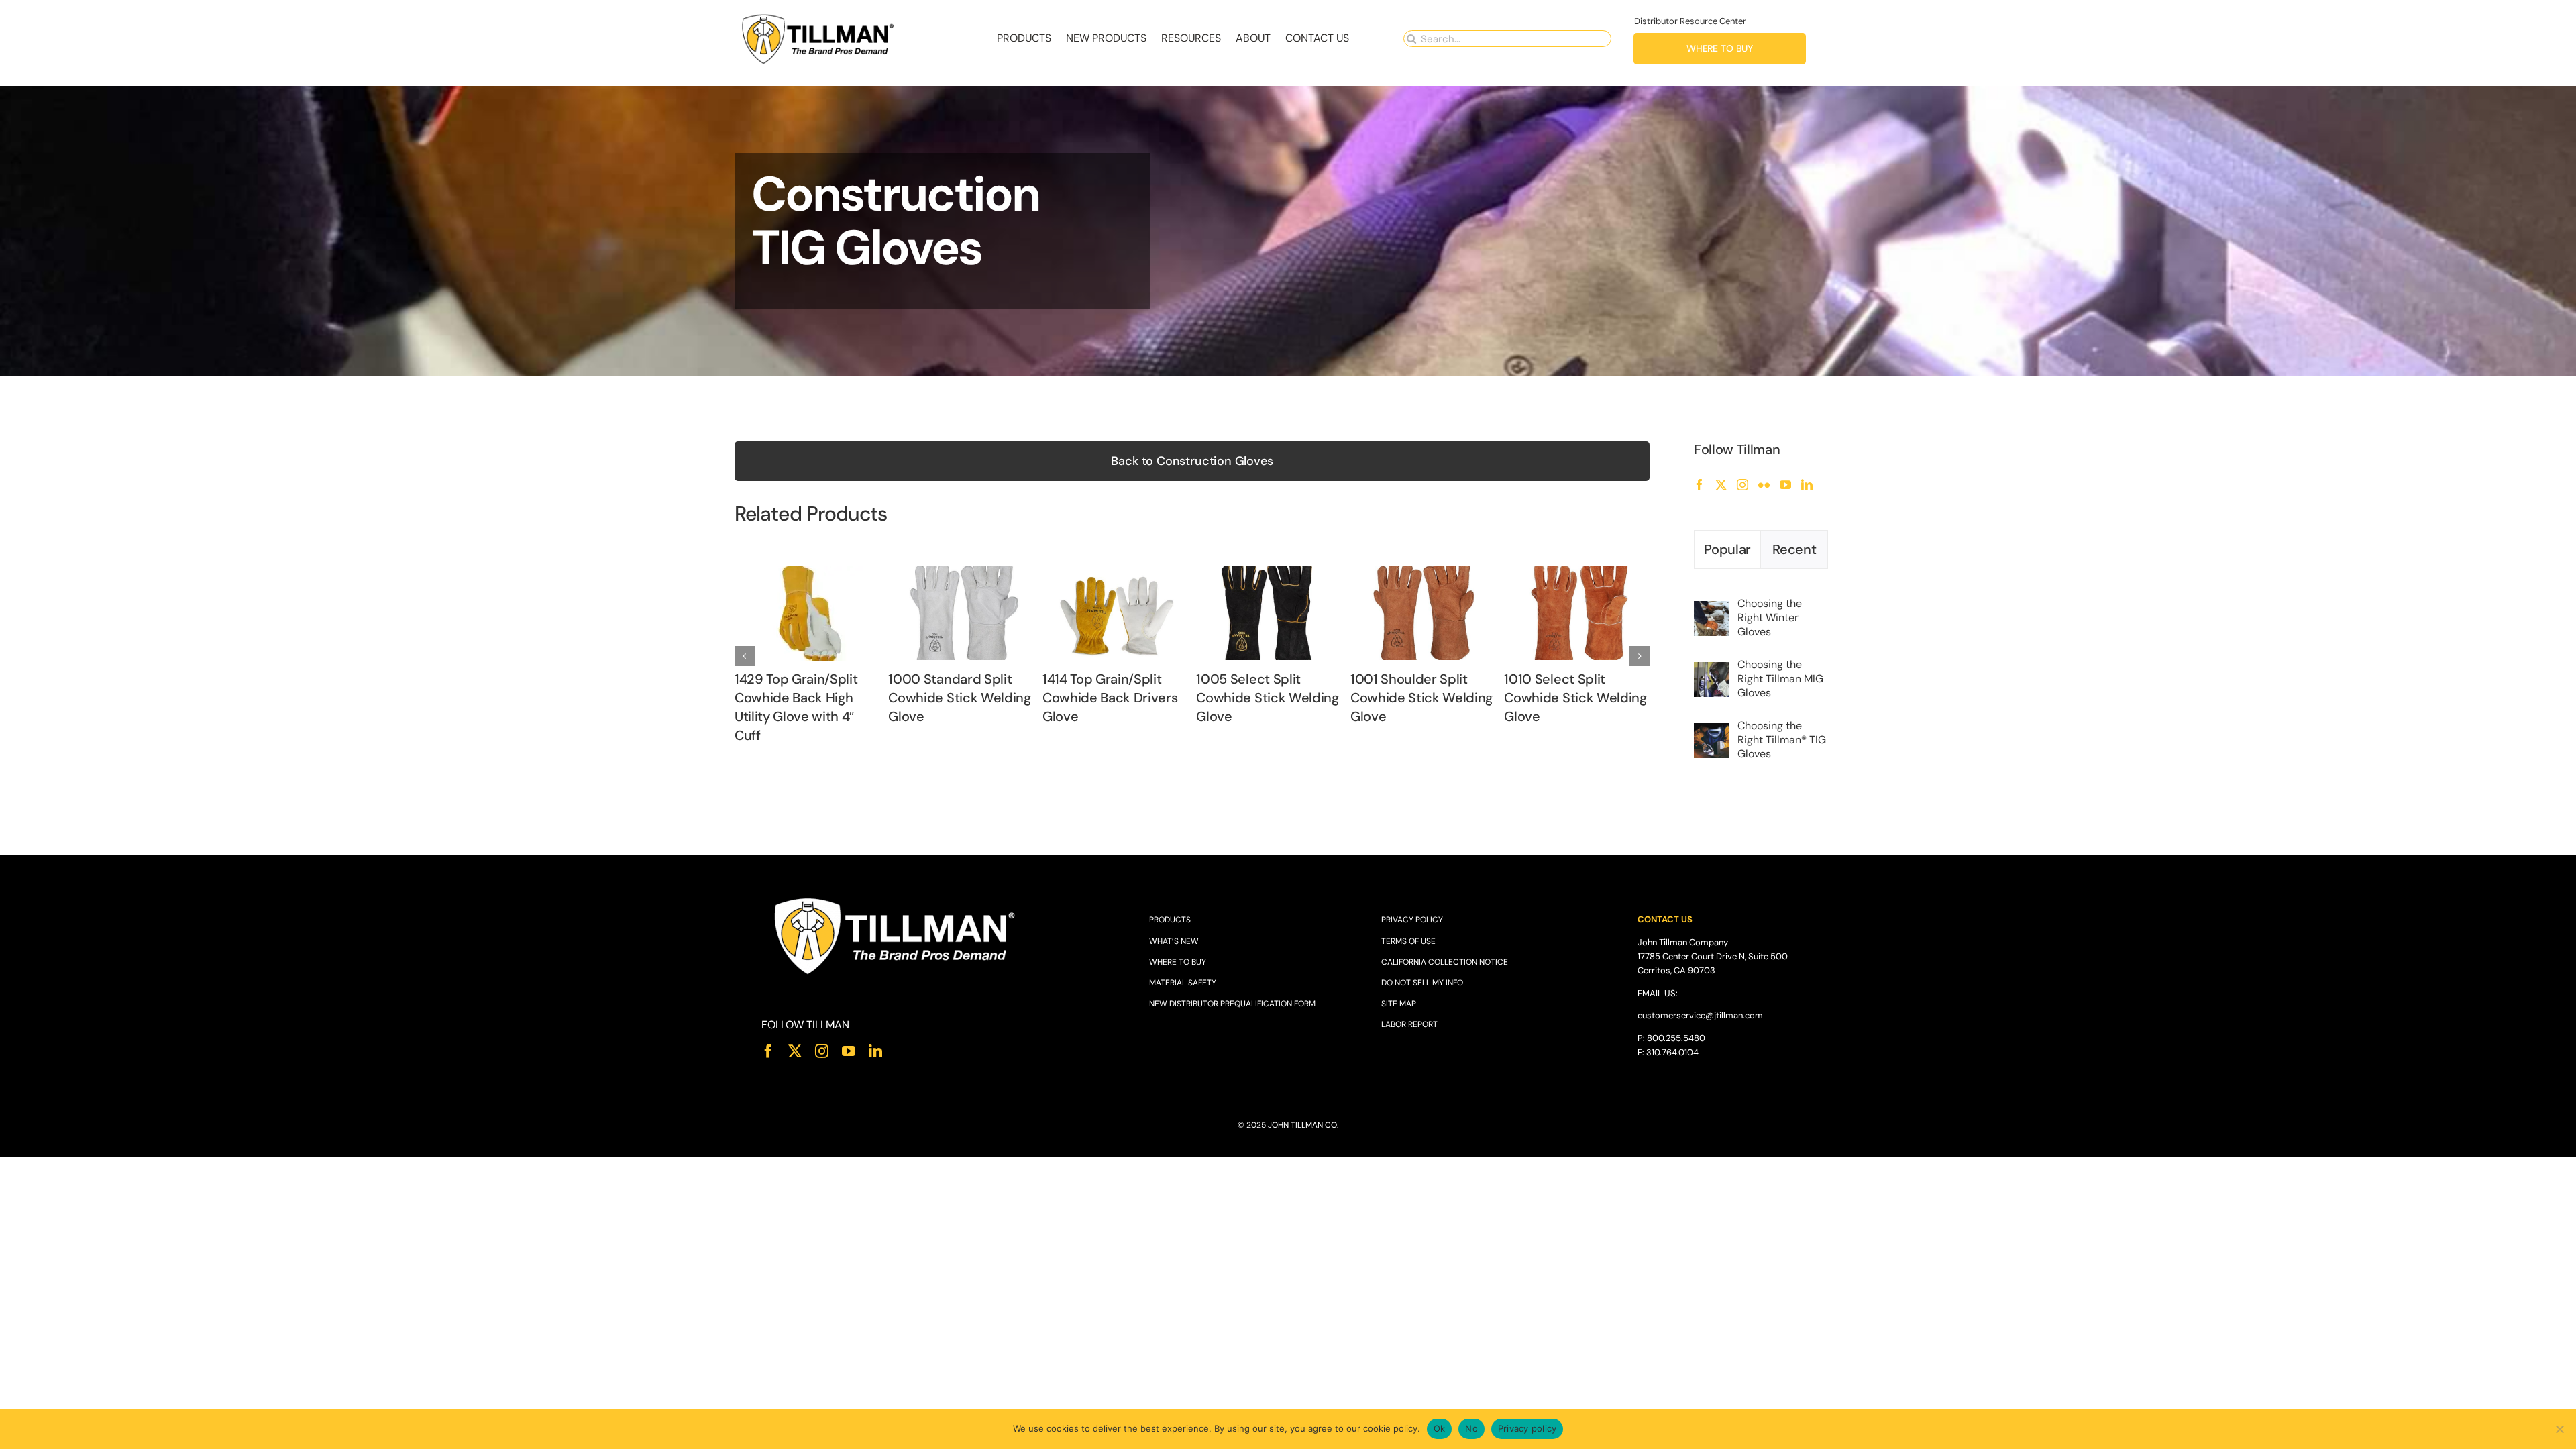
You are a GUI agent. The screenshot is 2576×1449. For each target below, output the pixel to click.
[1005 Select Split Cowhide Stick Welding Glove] (1269, 573)
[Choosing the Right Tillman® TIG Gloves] (1711, 732)
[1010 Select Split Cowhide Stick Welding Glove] (1577, 573)
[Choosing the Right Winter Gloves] (1711, 609)
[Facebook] (1700, 485)
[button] (745, 656)
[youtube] (849, 1051)
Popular (1727, 549)
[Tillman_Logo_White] (896, 899)
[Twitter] (1721, 485)
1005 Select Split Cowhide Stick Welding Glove (1267, 698)
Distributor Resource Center (1690, 21)
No (1471, 1428)
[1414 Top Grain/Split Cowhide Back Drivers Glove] (1115, 573)
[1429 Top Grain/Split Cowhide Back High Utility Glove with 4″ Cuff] (807, 573)
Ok (1440, 1428)
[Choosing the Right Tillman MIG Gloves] (1711, 670)
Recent (1794, 549)
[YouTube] (1785, 485)
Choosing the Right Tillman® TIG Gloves (1782, 740)
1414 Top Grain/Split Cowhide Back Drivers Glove (1110, 698)
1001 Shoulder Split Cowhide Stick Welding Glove (1421, 698)
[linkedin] (875, 1051)
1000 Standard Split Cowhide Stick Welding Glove (959, 698)
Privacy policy (1527, 1428)
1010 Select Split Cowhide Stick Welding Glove (1575, 698)
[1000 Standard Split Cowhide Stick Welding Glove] (961, 573)
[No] (2559, 1429)
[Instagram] (1742, 485)
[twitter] (795, 1051)
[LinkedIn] (1807, 485)
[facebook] (768, 1051)
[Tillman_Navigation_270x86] (818, 17)
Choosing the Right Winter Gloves (1770, 618)
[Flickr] (1764, 485)
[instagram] (822, 1051)
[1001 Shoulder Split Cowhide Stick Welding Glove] (1423, 573)
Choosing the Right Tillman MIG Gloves (1780, 679)
